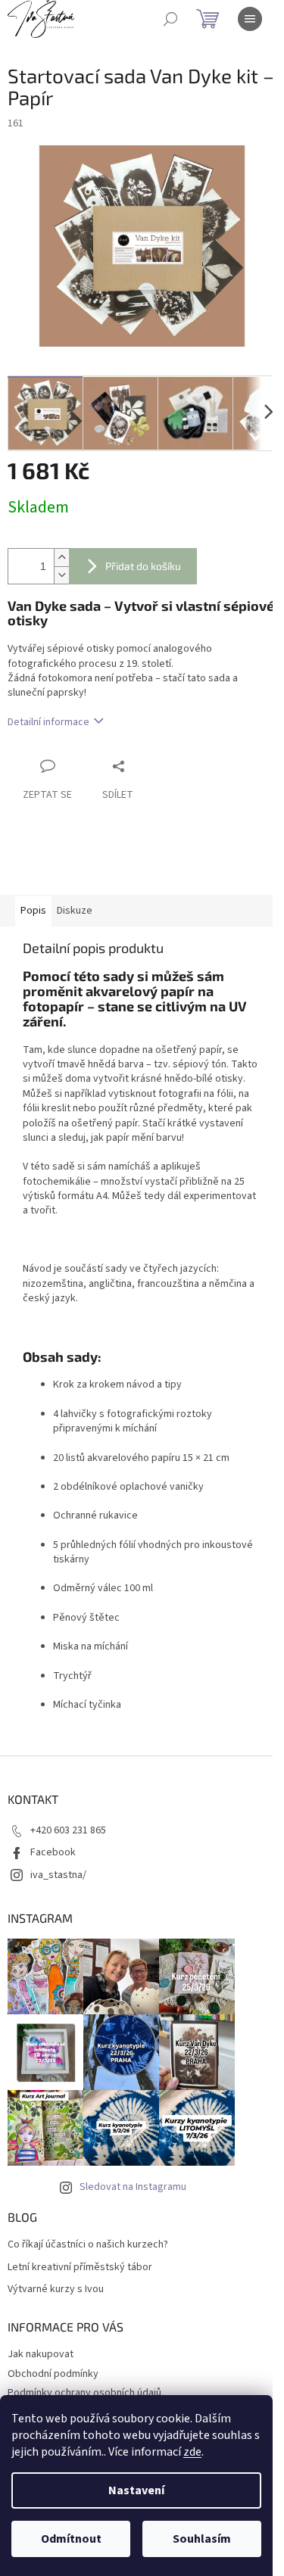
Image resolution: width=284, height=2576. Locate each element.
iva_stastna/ (58, 1875)
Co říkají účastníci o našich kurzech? (88, 2245)
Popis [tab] (33, 911)
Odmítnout (71, 2539)
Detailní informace (48, 722)
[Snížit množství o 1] (61, 575)
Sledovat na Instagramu (133, 2187)
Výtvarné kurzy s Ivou (56, 2289)
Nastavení (136, 2490)
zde (192, 2452)
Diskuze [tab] (75, 911)
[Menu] (250, 19)
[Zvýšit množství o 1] (61, 558)
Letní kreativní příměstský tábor (80, 2268)
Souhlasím (202, 2539)
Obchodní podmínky (53, 2374)
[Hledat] (170, 19)
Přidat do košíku (143, 566)
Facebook (53, 1852)
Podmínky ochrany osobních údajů (84, 2393)
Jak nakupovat (41, 2354)
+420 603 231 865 (68, 1830)
